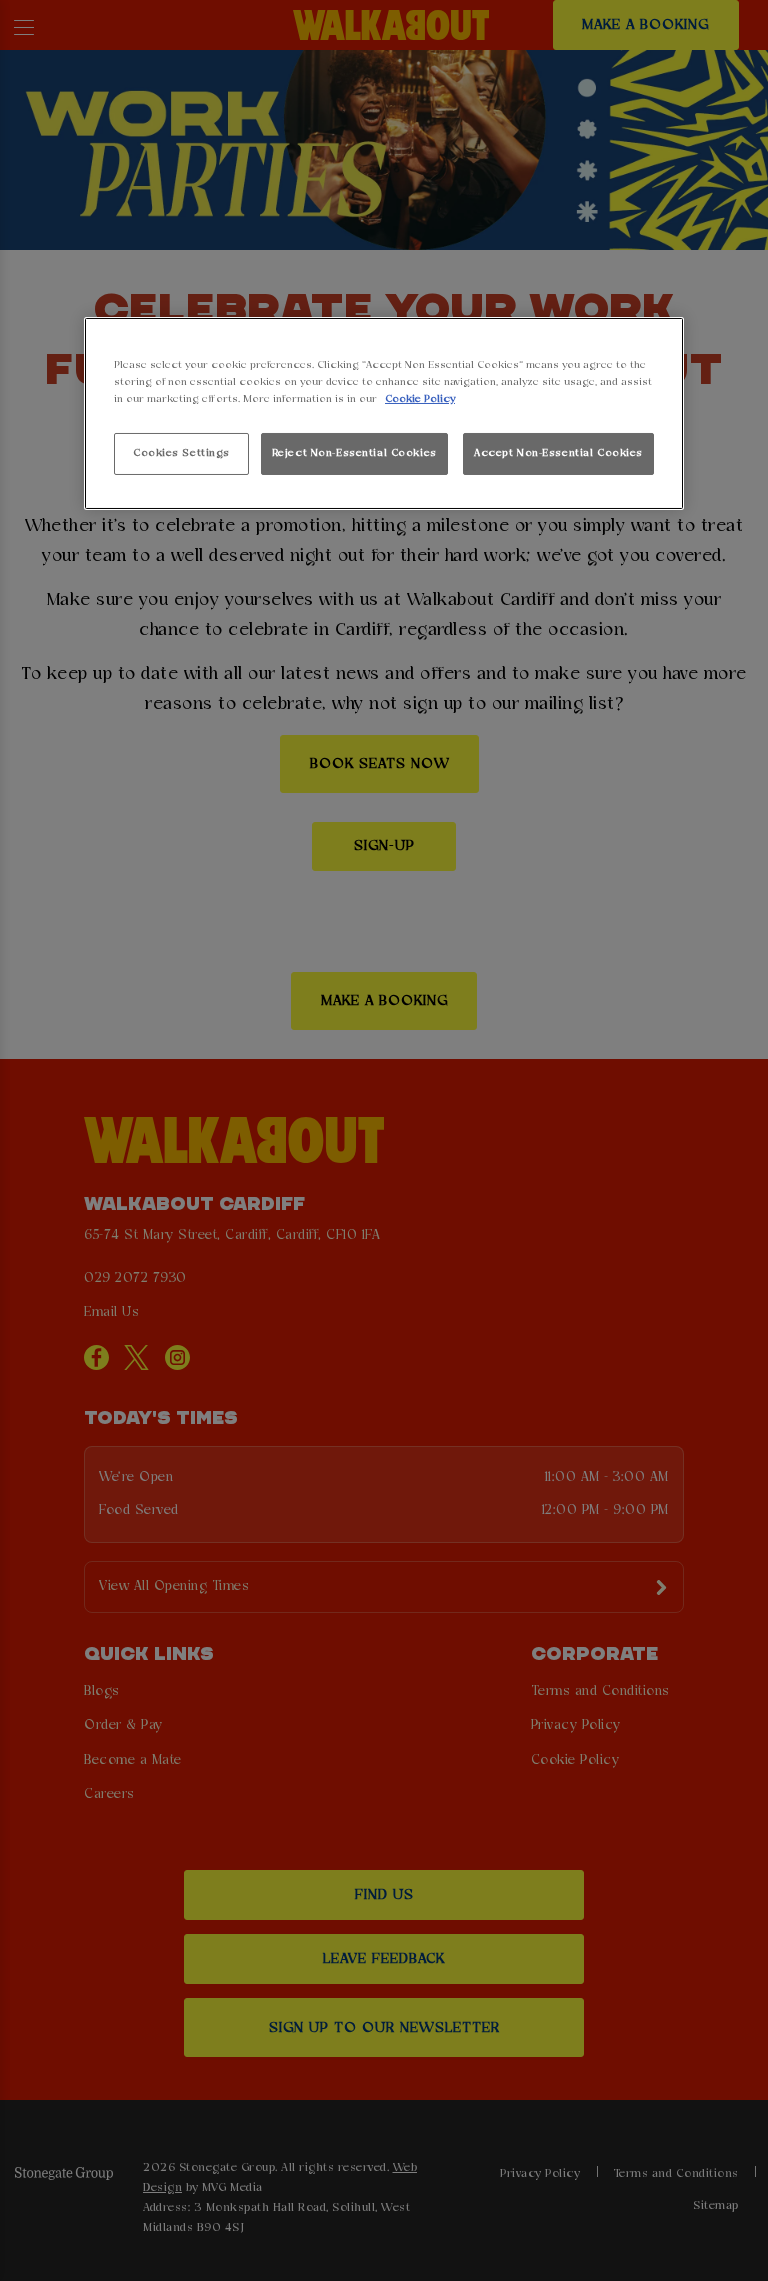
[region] (384, 413)
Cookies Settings (181, 453)
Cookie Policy (420, 399)
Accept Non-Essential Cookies (558, 453)
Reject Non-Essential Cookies (354, 453)
